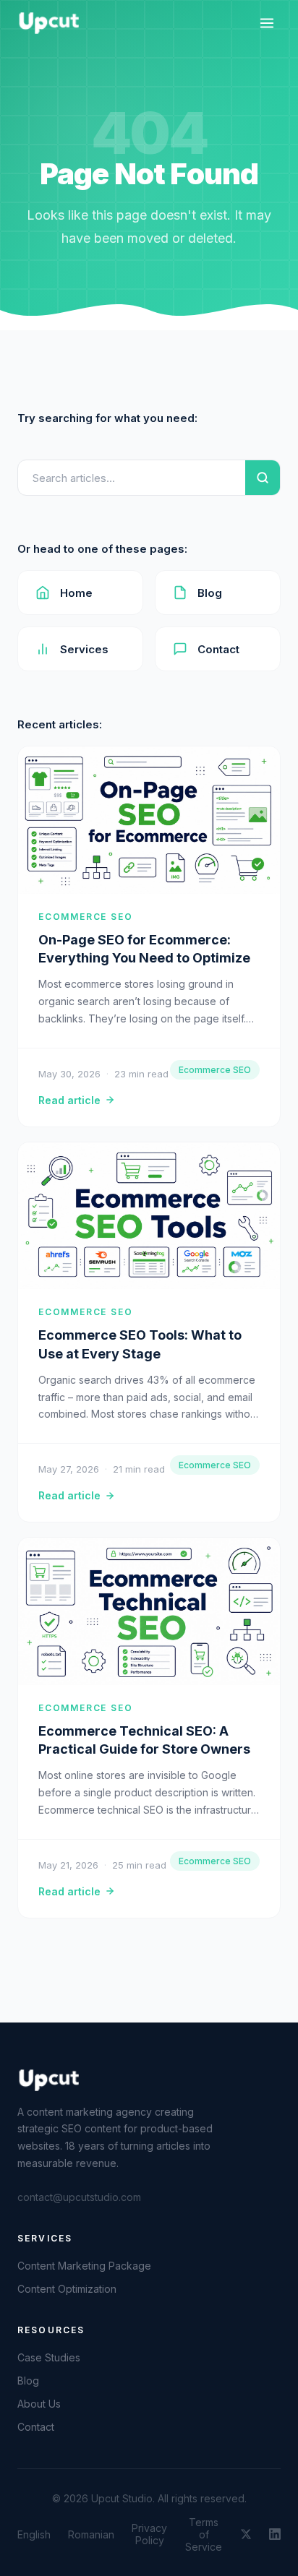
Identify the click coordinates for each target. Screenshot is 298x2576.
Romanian (91, 2534)
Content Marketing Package (84, 2266)
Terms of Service (204, 2534)
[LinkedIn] (275, 2534)
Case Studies (49, 2357)
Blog (210, 593)
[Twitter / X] (246, 2534)
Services (84, 649)
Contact (218, 649)
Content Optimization (67, 2289)
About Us (39, 2404)
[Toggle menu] (267, 23)
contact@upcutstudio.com (79, 2197)
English (34, 2534)
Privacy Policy (149, 2534)
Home (76, 593)
